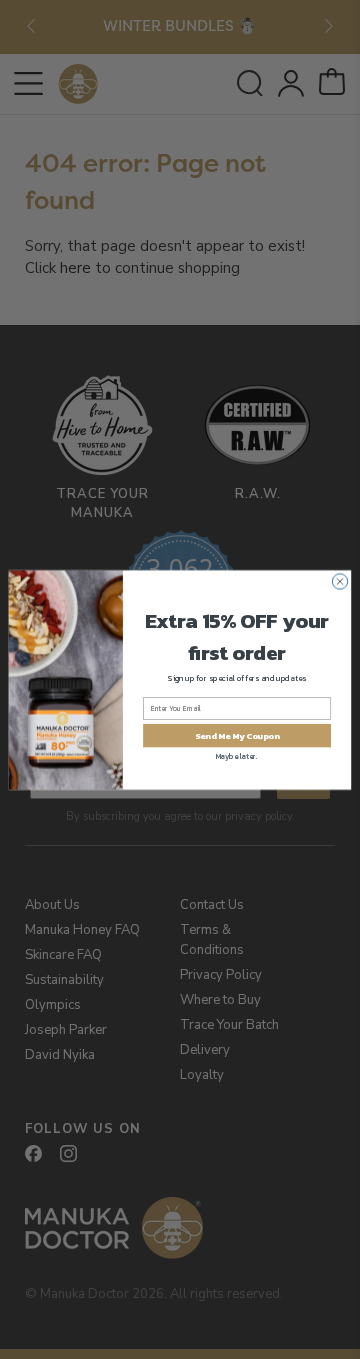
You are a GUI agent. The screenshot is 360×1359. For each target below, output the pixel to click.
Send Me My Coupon (237, 734)
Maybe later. (237, 755)
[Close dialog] (339, 580)
